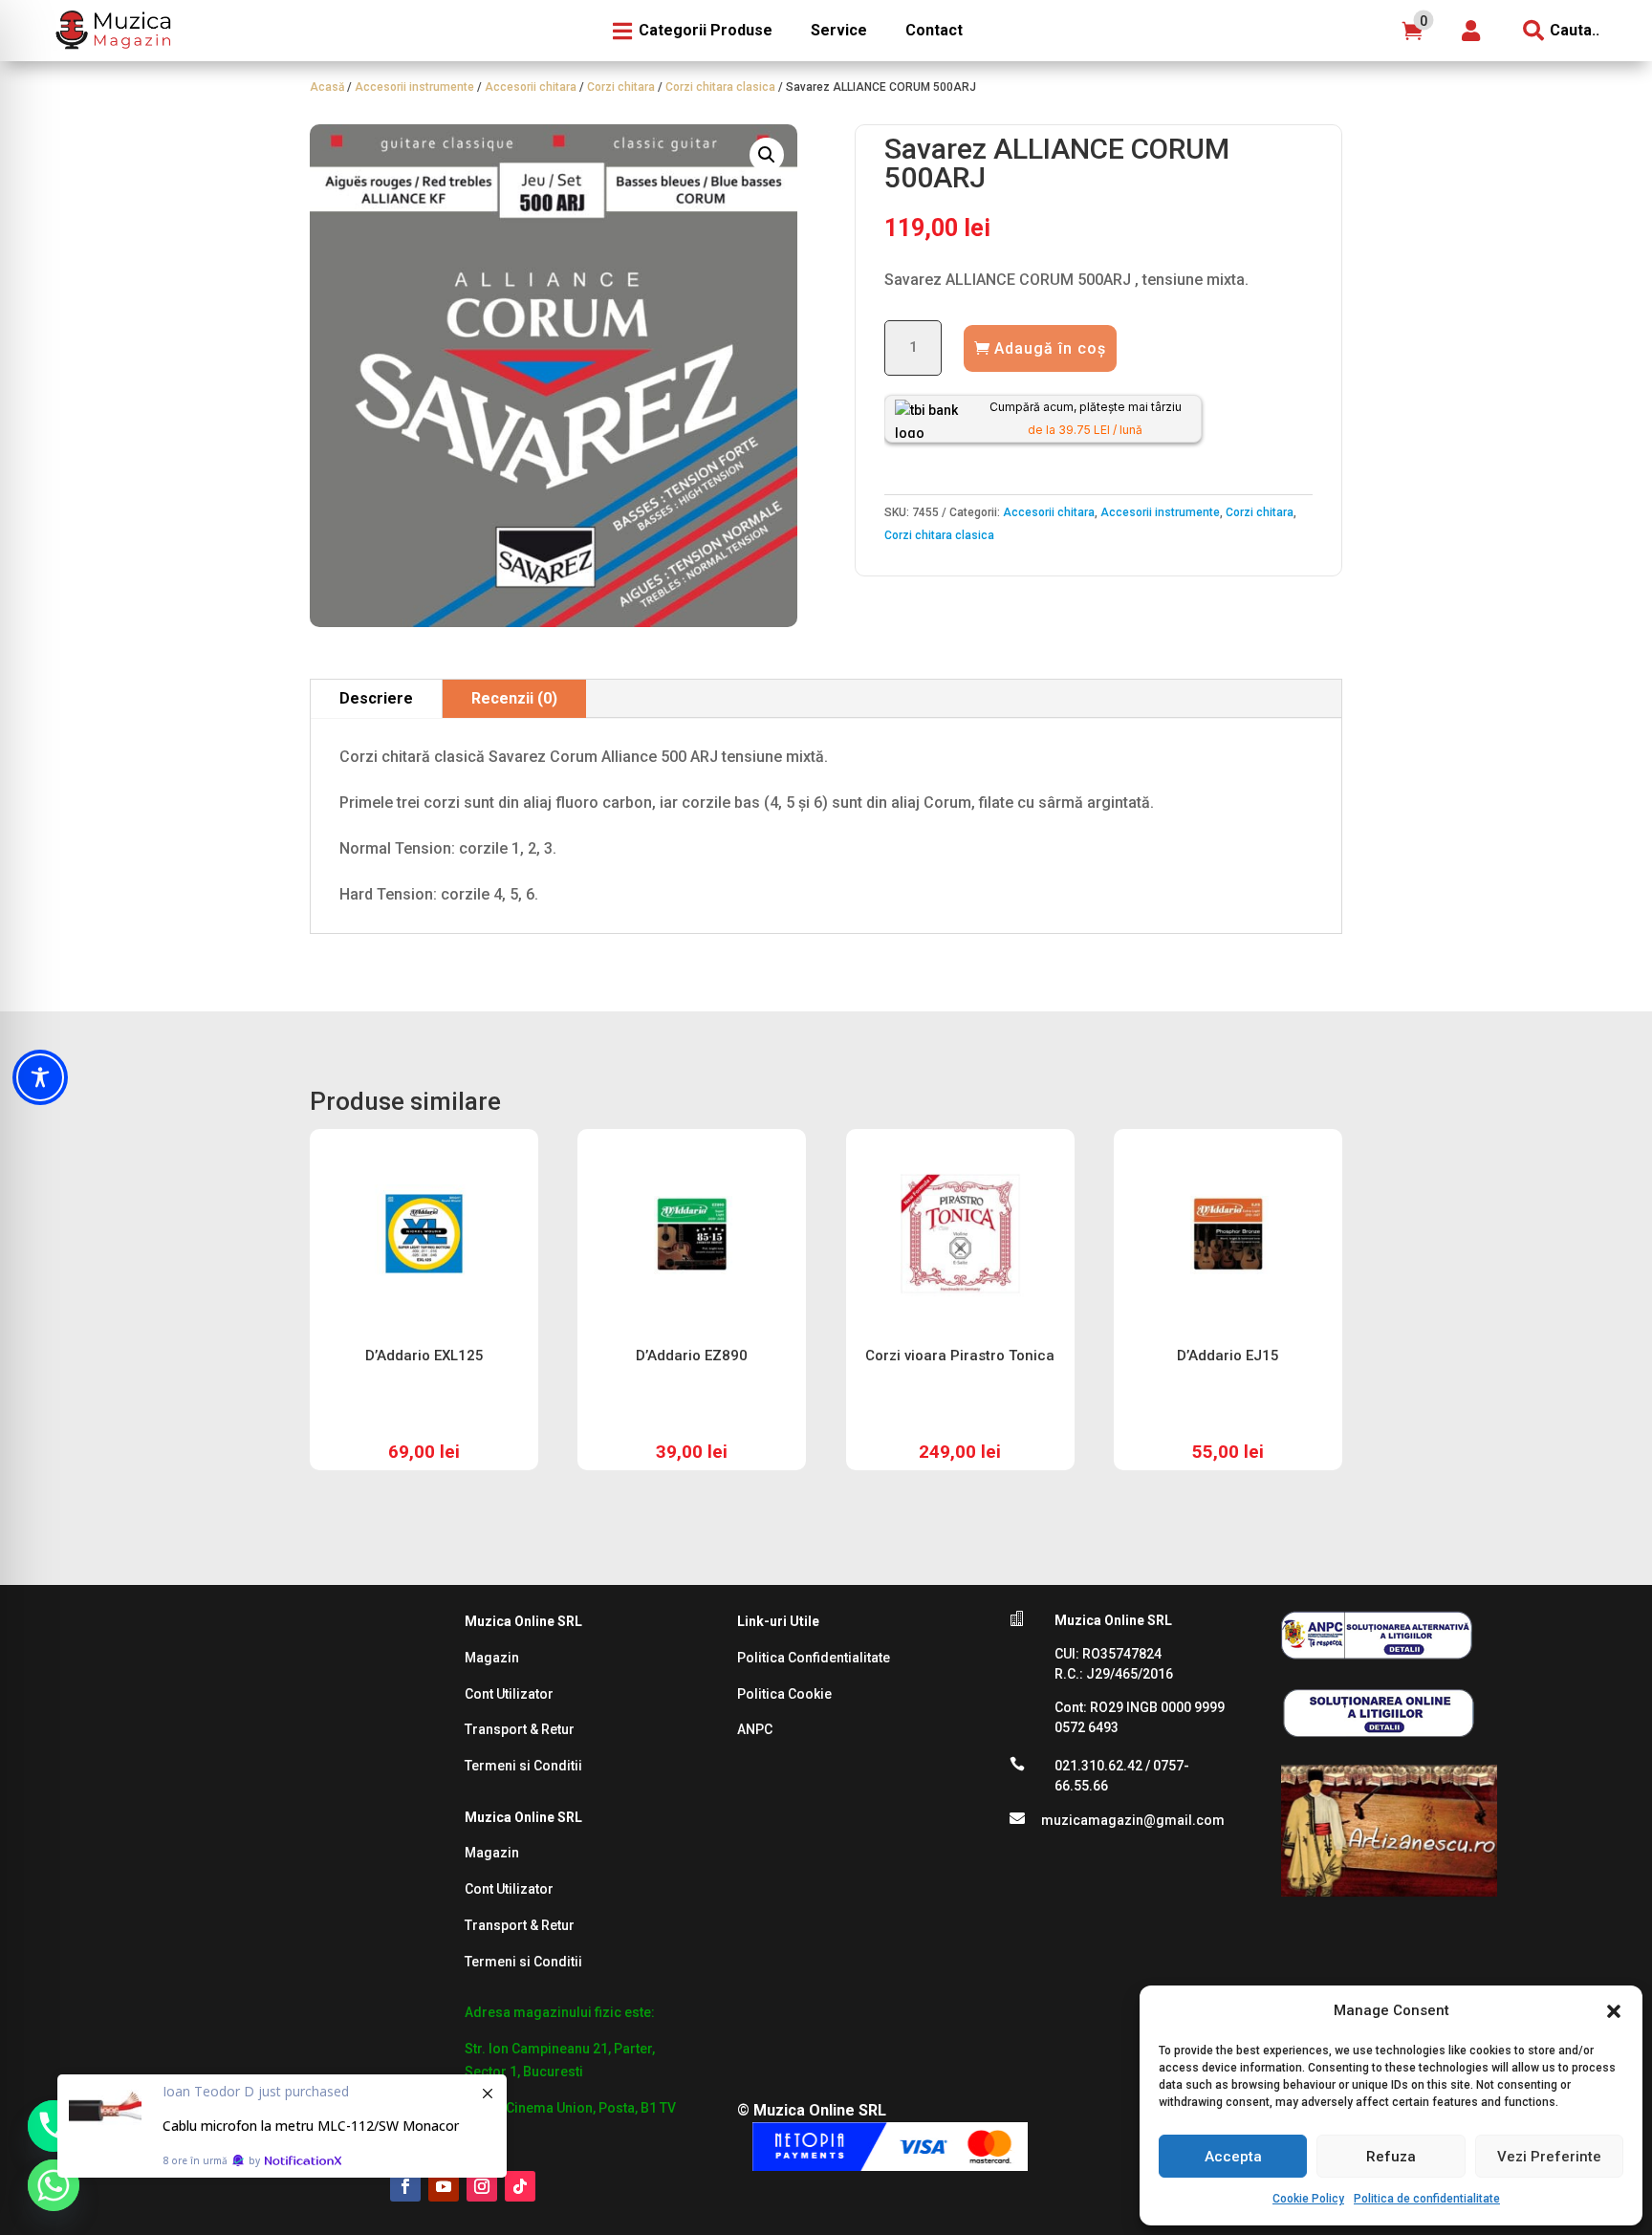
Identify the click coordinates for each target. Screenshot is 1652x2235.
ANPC (755, 1729)
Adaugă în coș (1050, 348)
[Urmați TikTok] (520, 2186)
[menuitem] (111, 31)
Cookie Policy (1308, 2199)
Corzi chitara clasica (720, 87)
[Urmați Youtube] (444, 2186)
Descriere (376, 698)
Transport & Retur (520, 1729)
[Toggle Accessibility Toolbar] (40, 1077)
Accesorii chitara (531, 87)
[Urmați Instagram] (482, 2186)
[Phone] (54, 2126)
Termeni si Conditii (523, 1766)
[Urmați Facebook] (405, 2186)
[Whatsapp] (54, 2185)
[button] (1614, 2011)
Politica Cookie (784, 1694)
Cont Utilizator (509, 1694)
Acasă (327, 87)
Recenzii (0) (514, 698)
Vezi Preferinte (1549, 2157)
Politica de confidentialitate (1427, 2199)
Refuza (1391, 2157)
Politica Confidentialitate (814, 1658)
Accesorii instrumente (414, 87)
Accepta (1233, 2157)
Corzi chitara (621, 87)
